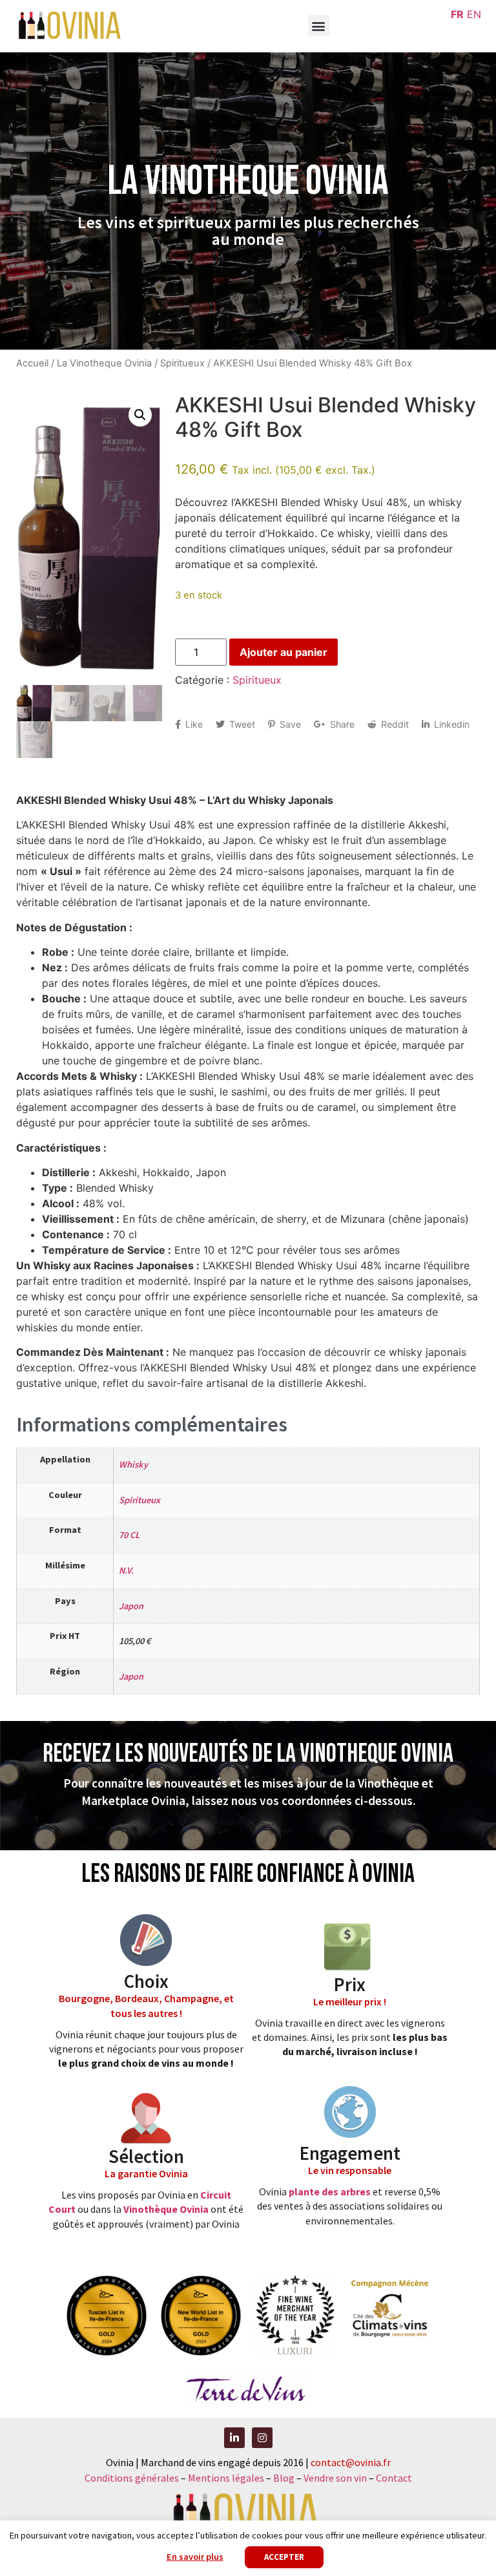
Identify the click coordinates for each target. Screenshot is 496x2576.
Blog (285, 2478)
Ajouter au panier (284, 652)
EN (474, 14)
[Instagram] (262, 2438)
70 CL (129, 1535)
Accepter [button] (284, 2557)
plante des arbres (330, 2191)
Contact (394, 2478)
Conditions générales (132, 2478)
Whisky (133, 1464)
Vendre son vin (336, 2478)
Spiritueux (182, 363)
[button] (319, 26)
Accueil (32, 363)
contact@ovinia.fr (351, 2462)
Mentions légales (226, 2478)
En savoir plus (195, 2557)
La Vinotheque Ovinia (104, 363)
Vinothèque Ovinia (166, 2209)
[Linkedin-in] (234, 2438)
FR (457, 14)
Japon (131, 1606)
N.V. (126, 1570)
